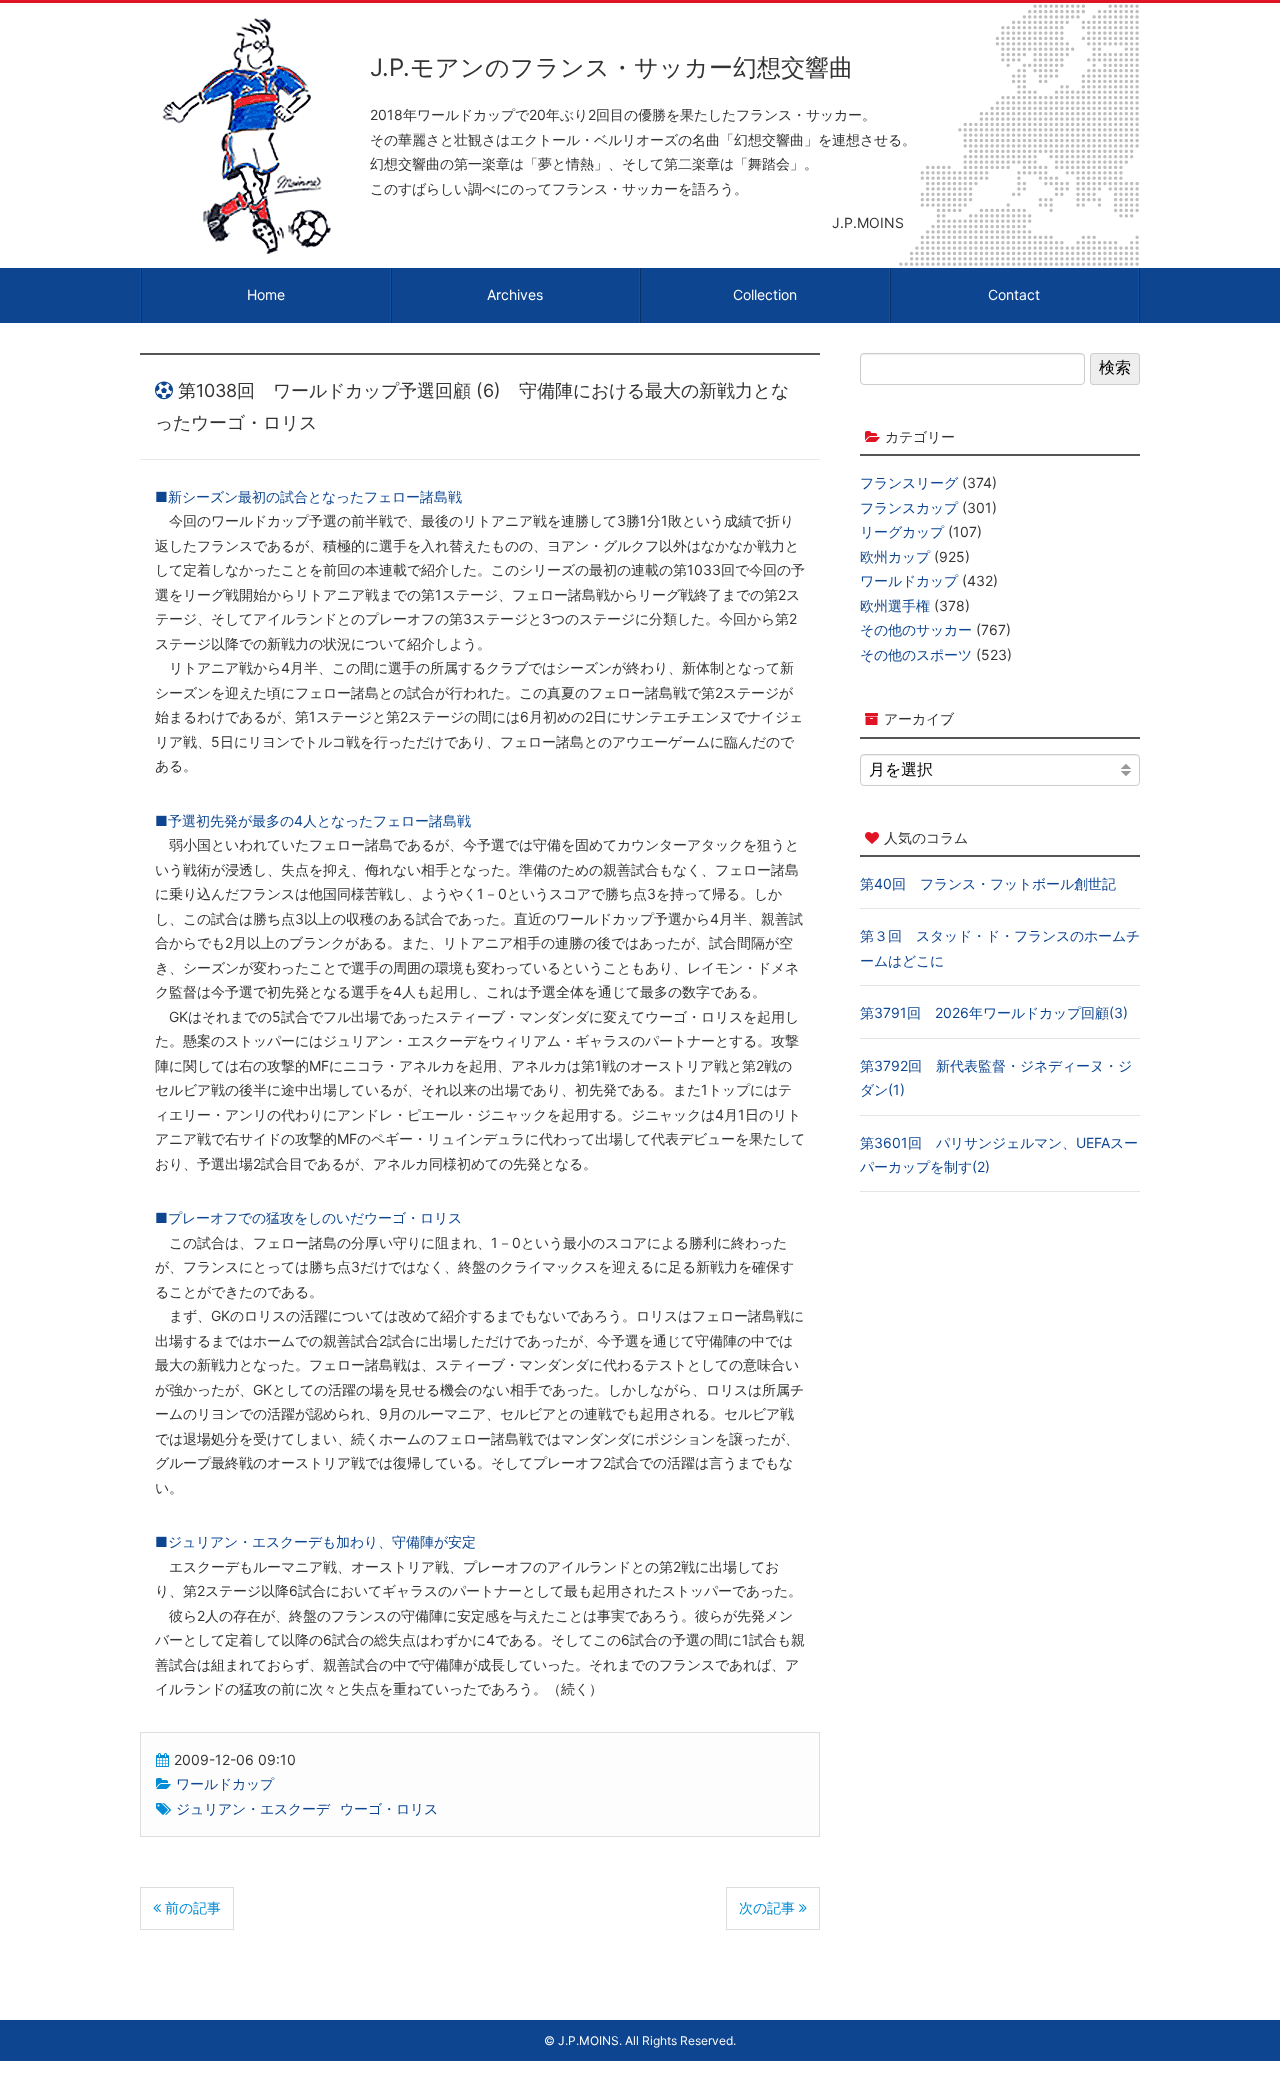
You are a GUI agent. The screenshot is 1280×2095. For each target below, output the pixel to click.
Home (266, 294)
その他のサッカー (916, 629)
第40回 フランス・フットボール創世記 (988, 883)
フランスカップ (909, 507)
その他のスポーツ (916, 654)
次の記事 (769, 1907)
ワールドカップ (225, 1783)
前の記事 (191, 1907)
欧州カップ (895, 556)
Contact (1014, 294)
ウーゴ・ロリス (389, 1808)
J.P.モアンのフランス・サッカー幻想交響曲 (611, 67)
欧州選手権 (895, 605)
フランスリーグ (909, 482)
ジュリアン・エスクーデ (253, 1808)
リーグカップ (902, 531)
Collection (765, 294)
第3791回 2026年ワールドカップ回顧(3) (994, 1012)
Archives (515, 294)
